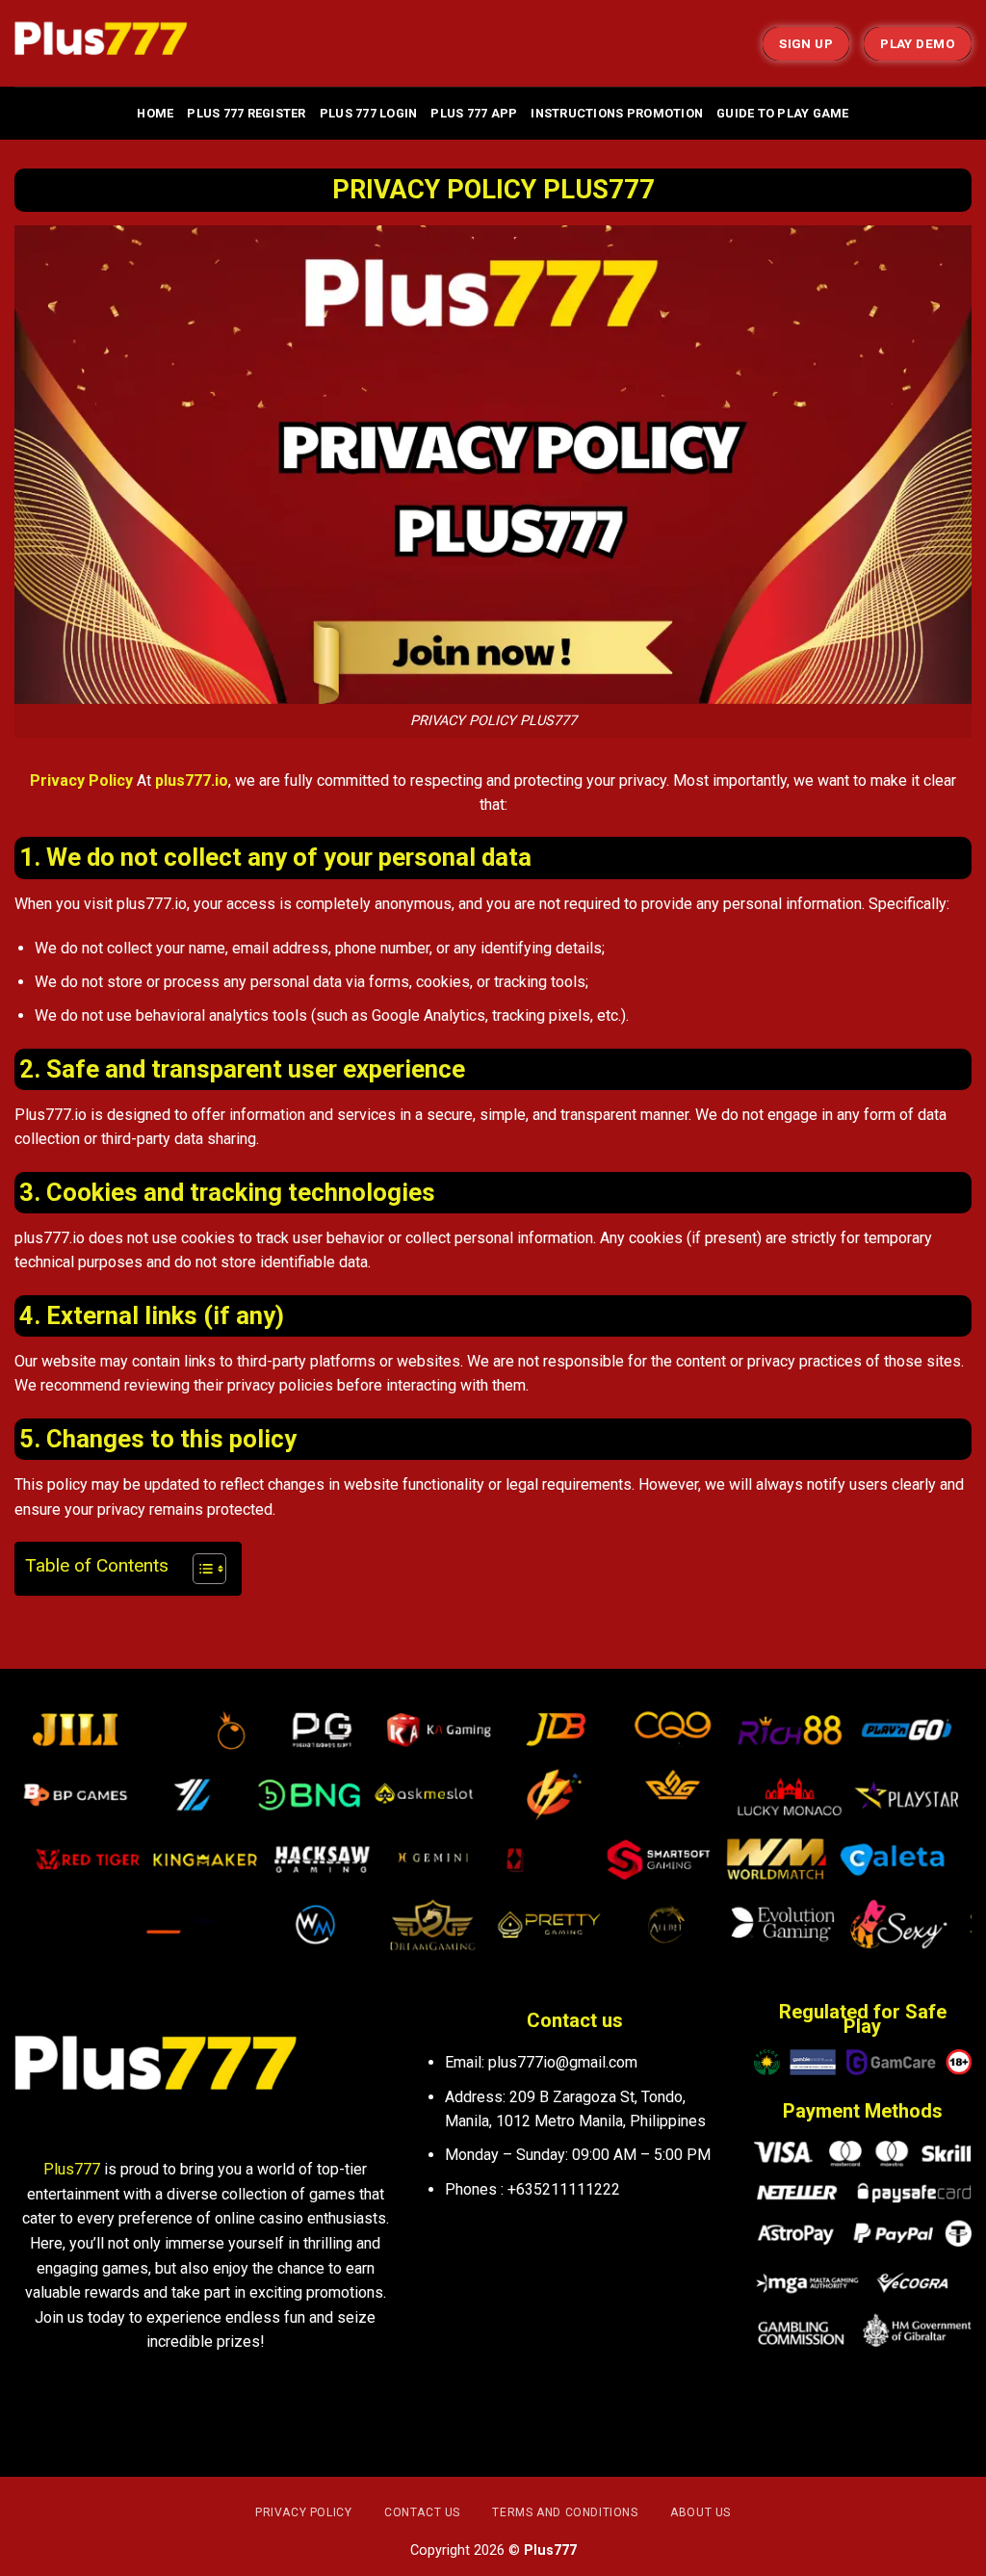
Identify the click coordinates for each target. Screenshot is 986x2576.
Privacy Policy (81, 781)
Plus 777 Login (369, 113)
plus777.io (192, 781)
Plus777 (72, 2169)
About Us (701, 2512)
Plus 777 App (474, 113)
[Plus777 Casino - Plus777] (111, 43)
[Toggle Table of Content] (200, 1569)
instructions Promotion (617, 113)
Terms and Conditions (565, 2512)
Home (155, 113)
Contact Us (422, 2512)
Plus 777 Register (246, 113)
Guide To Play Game (783, 113)
